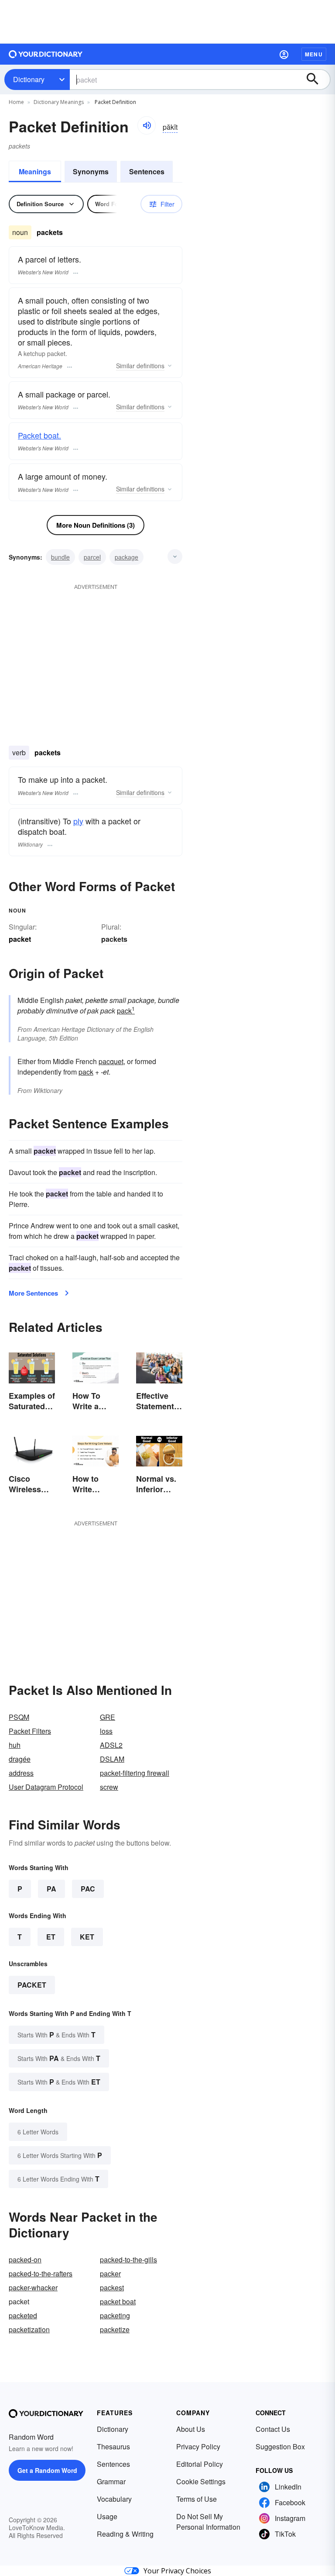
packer (110, 2273)
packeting (115, 2315)
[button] (284, 54)
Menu (314, 54)
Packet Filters (30, 1731)
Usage (107, 2516)
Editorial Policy (200, 2464)
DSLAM (112, 1759)
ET (51, 1937)
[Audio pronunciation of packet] (147, 125)
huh (15, 1745)
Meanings (35, 171)
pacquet (111, 1061)
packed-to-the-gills (128, 2260)
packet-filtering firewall (135, 1773)
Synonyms (91, 171)
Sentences (147, 171)
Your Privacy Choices (177, 2571)
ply (78, 821)
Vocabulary (114, 2499)
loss (106, 1731)
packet (32, 1985)
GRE (108, 1717)
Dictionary (29, 79)
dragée (20, 1759)
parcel (92, 557)
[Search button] (317, 80)
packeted (23, 2315)
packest (112, 2287)
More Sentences (33, 1293)
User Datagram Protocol (46, 1787)
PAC (88, 1889)
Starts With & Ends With (56, 2035)
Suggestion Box (280, 2446)
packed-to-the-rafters (41, 2273)
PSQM (19, 1717)
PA (51, 1889)
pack (126, 1011)
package (126, 557)
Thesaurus (113, 2446)
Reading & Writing (125, 2534)
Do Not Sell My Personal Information (208, 2522)
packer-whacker (33, 2287)
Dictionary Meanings (59, 102)
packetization (29, 2329)
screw (109, 1787)
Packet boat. (39, 435)
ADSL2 (111, 1745)
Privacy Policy (198, 2446)
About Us (191, 2429)
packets (114, 939)
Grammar (111, 2481)
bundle (60, 557)
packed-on (25, 2260)
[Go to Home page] (46, 54)
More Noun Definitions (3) (96, 525)
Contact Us (273, 2429)
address (21, 1773)
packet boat (118, 2301)
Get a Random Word (47, 2470)
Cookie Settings (201, 2481)
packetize (115, 2329)
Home (16, 102)
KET (87, 1937)
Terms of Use (197, 2499)
